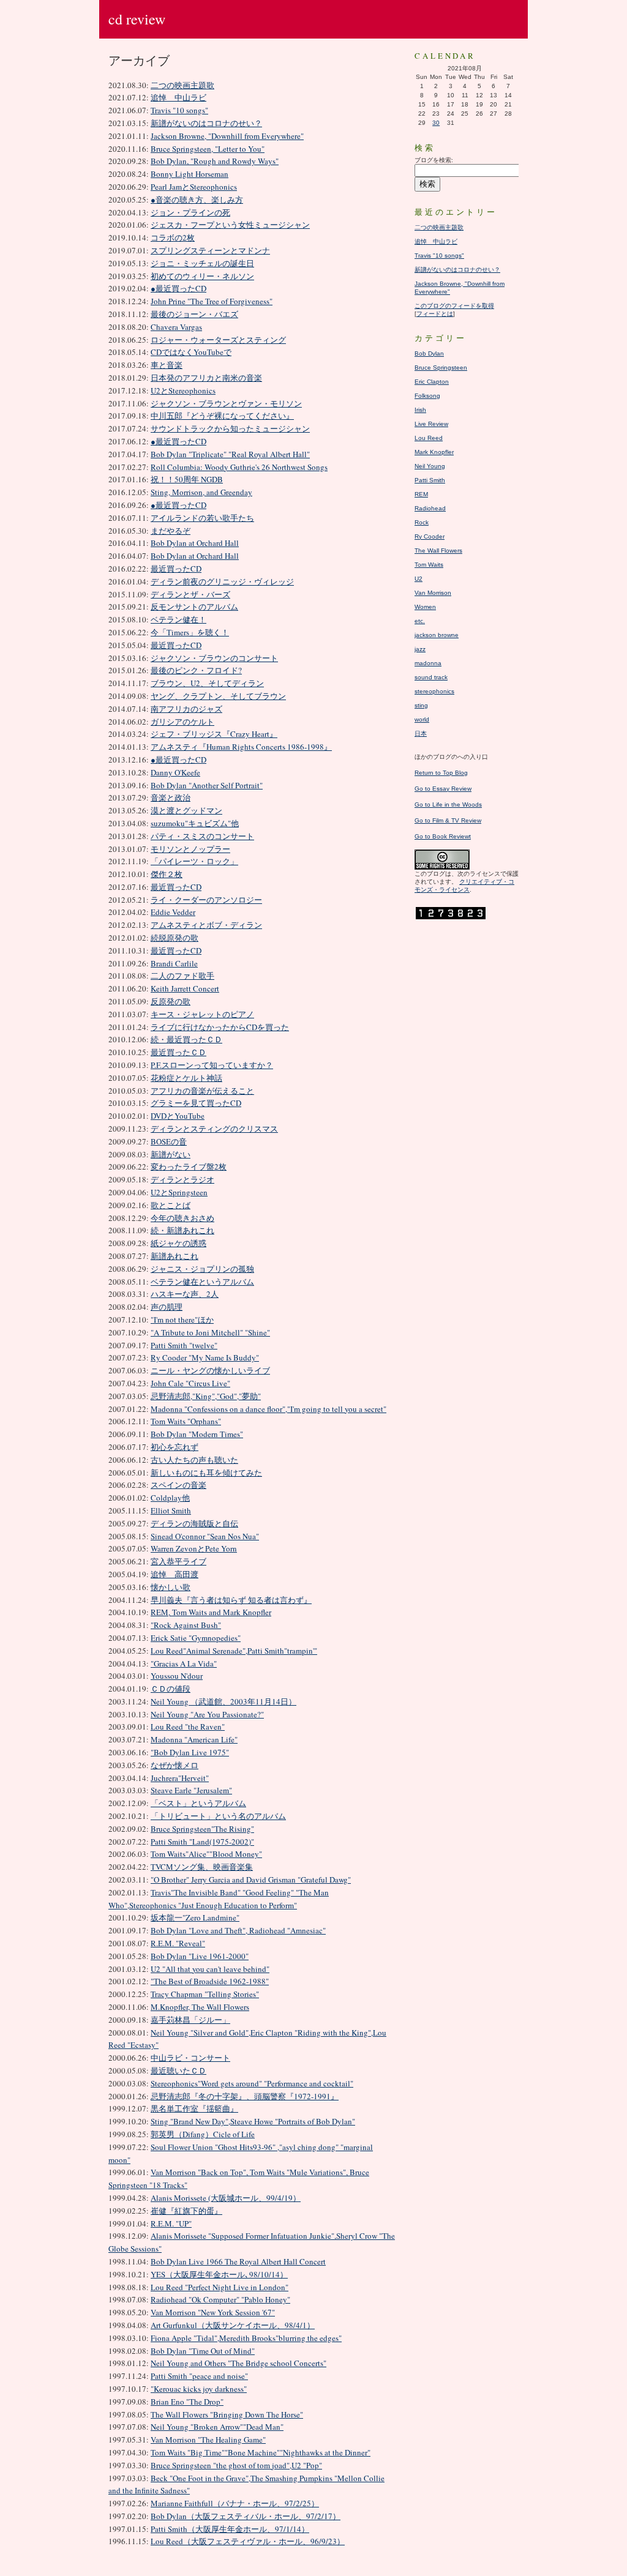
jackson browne (437, 635)
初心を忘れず (175, 1447)
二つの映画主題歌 (182, 85)
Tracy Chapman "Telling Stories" (205, 1994)
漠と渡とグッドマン (186, 810)
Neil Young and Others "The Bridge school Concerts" (238, 2363)
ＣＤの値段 (171, 1689)
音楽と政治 (171, 797)
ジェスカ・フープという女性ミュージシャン (230, 225)
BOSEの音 (169, 1141)
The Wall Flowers (438, 551)
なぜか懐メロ (175, 1765)
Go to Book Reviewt (443, 836)
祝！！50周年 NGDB (187, 479)
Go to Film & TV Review (448, 820)
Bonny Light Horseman (190, 174)
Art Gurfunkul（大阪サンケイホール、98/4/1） (233, 2325)
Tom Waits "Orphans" (186, 1421)
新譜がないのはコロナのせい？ (206, 123)
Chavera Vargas (176, 327)
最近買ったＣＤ (178, 1052)
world (422, 719)
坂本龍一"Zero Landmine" (195, 1917)
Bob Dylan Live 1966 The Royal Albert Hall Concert (238, 2261)
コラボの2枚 (173, 237)
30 (436, 123)
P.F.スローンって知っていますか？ (212, 1065)
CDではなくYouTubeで (191, 352)
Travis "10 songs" (179, 110)
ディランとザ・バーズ (190, 594)
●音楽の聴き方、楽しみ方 (197, 200)
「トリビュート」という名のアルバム (218, 1816)
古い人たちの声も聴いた (194, 1460)
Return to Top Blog (441, 773)
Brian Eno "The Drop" (187, 2402)
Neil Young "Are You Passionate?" (207, 1714)
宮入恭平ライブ (178, 1561)
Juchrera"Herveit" (180, 1778)
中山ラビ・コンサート (190, 2058)
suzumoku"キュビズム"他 (195, 823)
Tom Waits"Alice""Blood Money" (206, 1854)
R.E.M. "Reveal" (178, 1943)
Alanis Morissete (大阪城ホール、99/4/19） (226, 2198)
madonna (428, 663)
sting (421, 705)
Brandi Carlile (174, 963)
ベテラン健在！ (178, 619)
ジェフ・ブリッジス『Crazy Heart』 (214, 734)
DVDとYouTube (178, 1116)
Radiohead (430, 508)
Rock (422, 522)
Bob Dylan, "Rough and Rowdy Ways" (215, 161)
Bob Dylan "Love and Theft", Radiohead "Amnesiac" (238, 1930)
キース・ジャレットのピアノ (202, 1014)
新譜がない (171, 1154)
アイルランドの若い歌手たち (202, 518)
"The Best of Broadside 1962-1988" (210, 1981)
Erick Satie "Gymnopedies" (196, 1638)
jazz (420, 649)
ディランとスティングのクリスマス (214, 1129)
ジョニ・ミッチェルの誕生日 (202, 263)
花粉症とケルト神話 (186, 1078)
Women (425, 607)
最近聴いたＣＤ (178, 2070)
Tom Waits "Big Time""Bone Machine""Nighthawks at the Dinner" (261, 2452)
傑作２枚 (167, 874)
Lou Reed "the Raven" (188, 1727)
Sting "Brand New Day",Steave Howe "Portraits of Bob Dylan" (253, 2121)
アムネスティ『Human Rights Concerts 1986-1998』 (241, 747)
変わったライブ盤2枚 (189, 1167)
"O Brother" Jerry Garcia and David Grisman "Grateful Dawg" (251, 1880)
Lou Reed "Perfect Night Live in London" (220, 2287)
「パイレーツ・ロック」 (194, 861)
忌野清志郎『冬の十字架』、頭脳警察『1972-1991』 (245, 2096)
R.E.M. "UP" (171, 2223)
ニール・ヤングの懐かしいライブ (210, 1370)
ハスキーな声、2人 (185, 1294)
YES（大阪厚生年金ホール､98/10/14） (219, 2274)
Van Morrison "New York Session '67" (213, 2312)
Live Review (431, 424)
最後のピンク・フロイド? (196, 670)
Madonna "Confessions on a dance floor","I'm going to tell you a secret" (268, 1409)
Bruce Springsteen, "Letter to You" (208, 149)
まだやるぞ (171, 531)
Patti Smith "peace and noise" (199, 2376)
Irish (420, 410)
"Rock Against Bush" (186, 1625)
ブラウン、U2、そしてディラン (207, 683)
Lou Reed (429, 438)
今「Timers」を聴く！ (190, 632)
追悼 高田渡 (175, 1574)
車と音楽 (167, 365)
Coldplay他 (170, 1498)
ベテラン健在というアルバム (202, 1282)
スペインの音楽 (178, 1485)
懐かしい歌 (171, 1587)
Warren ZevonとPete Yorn (194, 1548)
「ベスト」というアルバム (198, 1803)
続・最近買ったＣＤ (186, 1039)
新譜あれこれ (175, 1256)
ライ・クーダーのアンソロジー (206, 900)
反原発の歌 (171, 1001)
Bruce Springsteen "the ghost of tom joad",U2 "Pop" (236, 2465)
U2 (419, 579)
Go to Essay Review (443, 789)
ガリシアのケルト (182, 722)
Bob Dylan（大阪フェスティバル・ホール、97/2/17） (246, 2516)
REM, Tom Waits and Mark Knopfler (211, 1612)
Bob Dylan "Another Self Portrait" (207, 785)
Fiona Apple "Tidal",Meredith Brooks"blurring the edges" (246, 2338)
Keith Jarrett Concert (185, 988)
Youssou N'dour (177, 1676)
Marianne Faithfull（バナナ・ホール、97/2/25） (235, 2503)
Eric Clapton (432, 382)
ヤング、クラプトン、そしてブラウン (218, 696)
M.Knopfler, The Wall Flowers (200, 2007)
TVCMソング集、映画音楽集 (202, 1867)
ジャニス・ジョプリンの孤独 (202, 1269)
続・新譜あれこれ (182, 1230)
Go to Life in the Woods (448, 805)
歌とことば (171, 1205)
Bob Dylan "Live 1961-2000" (200, 1956)
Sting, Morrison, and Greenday (201, 492)
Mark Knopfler (434, 452)
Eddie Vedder (173, 912)
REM (421, 494)
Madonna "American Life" (194, 1739)
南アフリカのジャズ (186, 709)
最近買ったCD (176, 569)
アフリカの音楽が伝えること (202, 1091)
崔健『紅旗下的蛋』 (186, 2211)
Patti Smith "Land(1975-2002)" (202, 1842)
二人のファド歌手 (182, 976)
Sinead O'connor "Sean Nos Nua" (205, 1536)
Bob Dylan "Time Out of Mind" (203, 2351)
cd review (137, 19)
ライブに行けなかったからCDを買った (220, 1027)
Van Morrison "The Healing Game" (208, 2440)
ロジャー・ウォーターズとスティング (218, 340)
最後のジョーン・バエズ (194, 314)
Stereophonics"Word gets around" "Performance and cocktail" (252, 2083)
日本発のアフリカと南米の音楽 (206, 378)
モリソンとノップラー (190, 849)
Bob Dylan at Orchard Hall (195, 543)
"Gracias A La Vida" (184, 1663)
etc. (420, 621)
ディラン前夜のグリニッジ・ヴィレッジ (222, 581)
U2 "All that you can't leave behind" (210, 1969)
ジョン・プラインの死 (190, 212)
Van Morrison (433, 593)
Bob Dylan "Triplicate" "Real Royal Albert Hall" (230, 454)
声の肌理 (167, 1307)
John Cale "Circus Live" (190, 1383)
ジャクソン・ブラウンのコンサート (214, 658)
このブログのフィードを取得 (454, 306)
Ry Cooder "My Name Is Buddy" (205, 1357)
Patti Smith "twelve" (184, 1345)
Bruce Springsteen (441, 368)
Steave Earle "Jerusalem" (191, 1790)
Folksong (427, 396)
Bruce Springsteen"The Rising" (202, 1829)
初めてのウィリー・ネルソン (202, 276)
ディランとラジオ (182, 1179)
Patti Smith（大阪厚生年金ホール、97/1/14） (230, 2529)
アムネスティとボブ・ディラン (206, 925)
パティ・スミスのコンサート (202, 836)
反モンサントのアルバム (194, 607)
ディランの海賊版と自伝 (194, 1523)
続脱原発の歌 (175, 938)
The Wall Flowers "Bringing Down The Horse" (227, 2414)
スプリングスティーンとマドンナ (210, 250)
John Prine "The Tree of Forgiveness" (212, 301)
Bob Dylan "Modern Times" (197, 1434)
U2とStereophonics (183, 390)
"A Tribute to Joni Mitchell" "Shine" (210, 1332)
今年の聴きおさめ (182, 1218)
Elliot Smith (171, 1510)
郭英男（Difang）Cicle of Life (203, 2134)
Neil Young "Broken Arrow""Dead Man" (217, 2427)
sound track (431, 677)
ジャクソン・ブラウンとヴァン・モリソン (226, 403)
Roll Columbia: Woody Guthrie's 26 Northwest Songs (239, 467)
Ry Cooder (430, 536)
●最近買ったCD (178, 288)
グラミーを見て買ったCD (196, 1103)
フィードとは (435, 314)
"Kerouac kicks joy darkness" (199, 2389)
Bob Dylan (429, 353)
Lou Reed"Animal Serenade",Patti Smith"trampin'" (234, 1651)
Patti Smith (430, 480)
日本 (421, 734)
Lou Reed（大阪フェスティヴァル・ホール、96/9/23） (248, 2541)
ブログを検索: (434, 160)
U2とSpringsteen (179, 1192)
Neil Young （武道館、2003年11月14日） (223, 1701)
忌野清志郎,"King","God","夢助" (206, 1396)
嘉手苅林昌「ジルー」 (190, 2020)
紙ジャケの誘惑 (178, 1243)
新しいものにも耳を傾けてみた (206, 1473)
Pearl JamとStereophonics (194, 187)
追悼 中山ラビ (178, 97)
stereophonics (434, 691)
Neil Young (430, 466)
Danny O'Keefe (175, 772)
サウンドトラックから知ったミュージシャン (230, 428)
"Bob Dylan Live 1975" (190, 1752)
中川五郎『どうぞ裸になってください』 (222, 416)
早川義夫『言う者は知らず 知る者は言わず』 (231, 1600)
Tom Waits (429, 565)
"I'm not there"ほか (182, 1320)
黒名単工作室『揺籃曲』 (194, 2108)
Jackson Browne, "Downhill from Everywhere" (227, 136)
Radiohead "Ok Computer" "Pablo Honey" (220, 2299)
